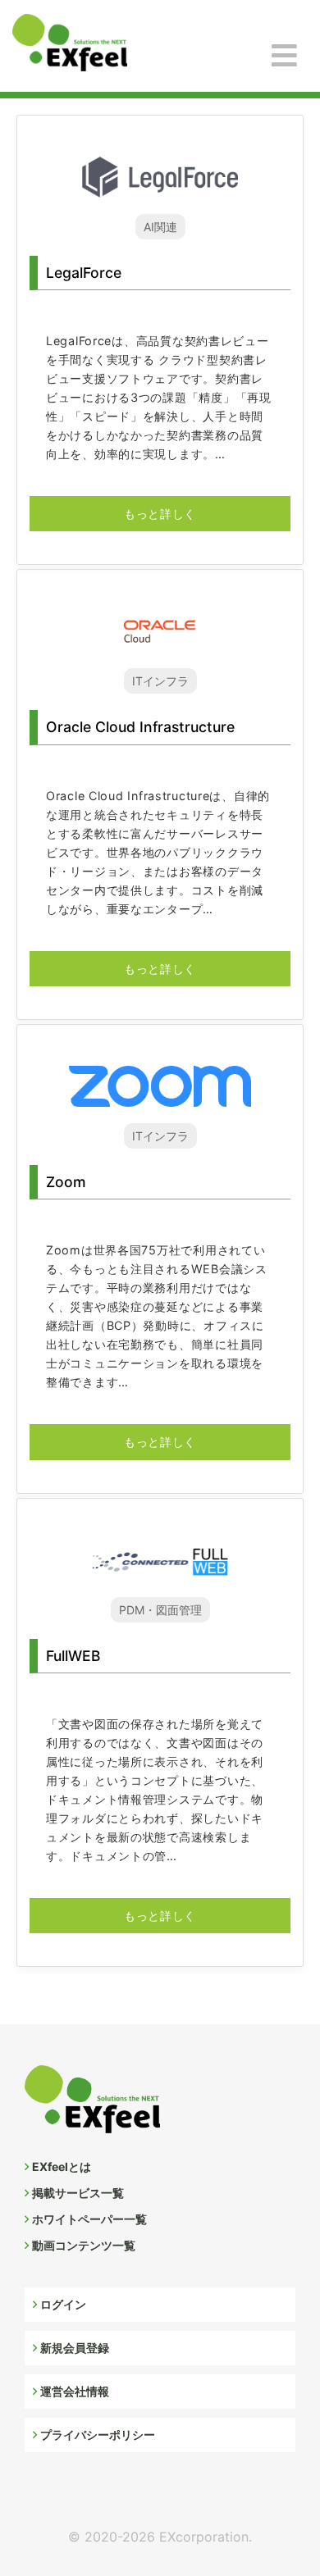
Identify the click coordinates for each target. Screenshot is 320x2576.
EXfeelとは (62, 2166)
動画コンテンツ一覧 (84, 2245)
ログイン (63, 2304)
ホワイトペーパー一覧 (89, 2219)
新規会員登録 (75, 2348)
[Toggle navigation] (284, 56)
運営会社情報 (75, 2391)
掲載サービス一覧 (78, 2193)
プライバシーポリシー (98, 2435)
